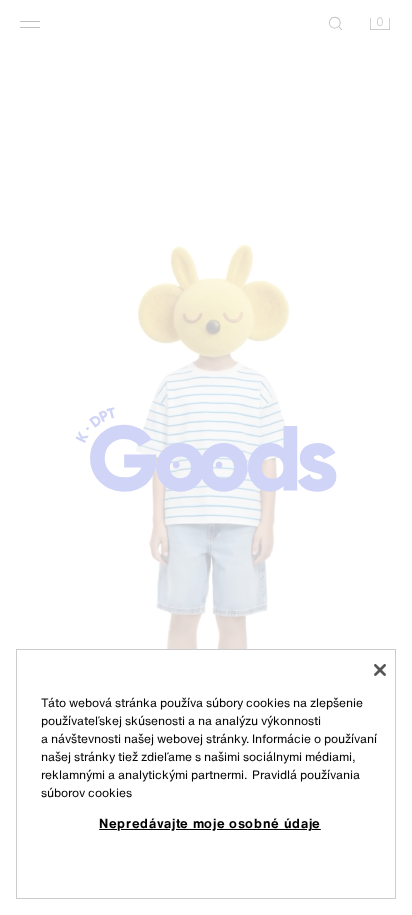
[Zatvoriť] (380, 670)
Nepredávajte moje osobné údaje (210, 823)
